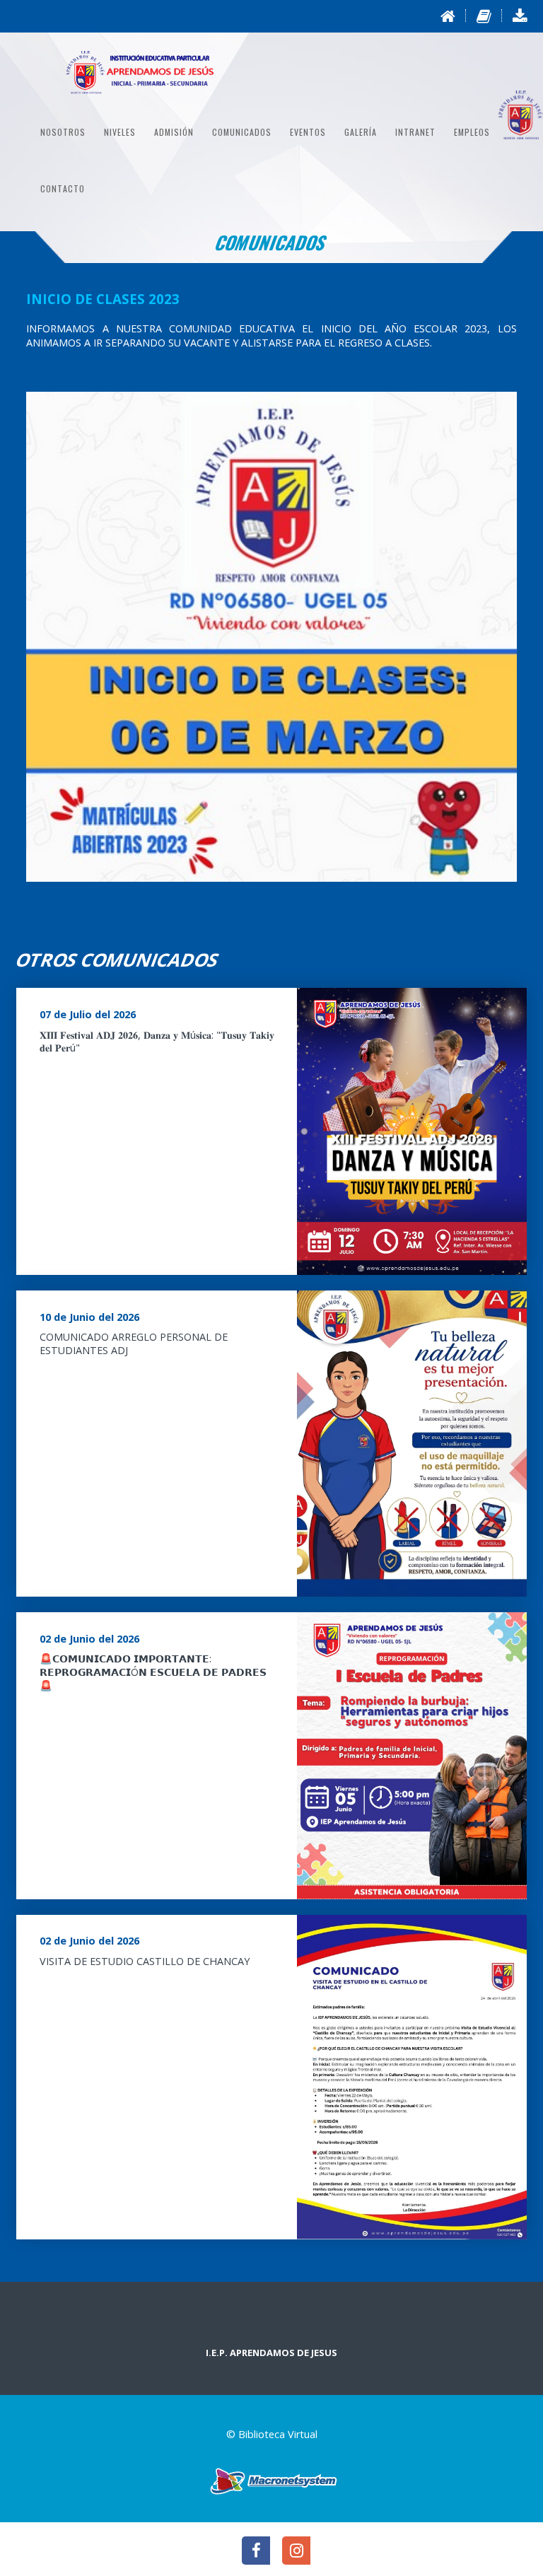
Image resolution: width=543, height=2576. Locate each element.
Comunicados (242, 132)
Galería (361, 132)
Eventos (308, 132)
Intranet (415, 132)
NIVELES (120, 132)
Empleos (472, 132)
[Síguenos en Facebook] (253, 2552)
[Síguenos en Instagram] (292, 2552)
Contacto (63, 188)
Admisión (174, 132)
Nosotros (63, 132)
